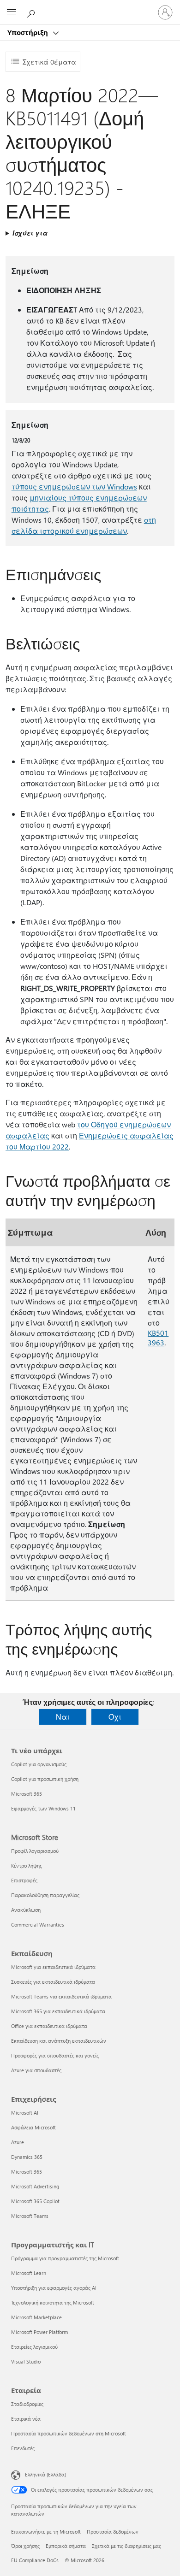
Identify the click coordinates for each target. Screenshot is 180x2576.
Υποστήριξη (29, 32)
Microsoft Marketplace (36, 2317)
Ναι (63, 1717)
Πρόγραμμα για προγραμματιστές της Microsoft (65, 2258)
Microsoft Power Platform (39, 2332)
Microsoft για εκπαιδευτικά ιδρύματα (53, 1967)
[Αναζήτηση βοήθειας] (32, 12)
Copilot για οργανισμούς (39, 1764)
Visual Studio (26, 2361)
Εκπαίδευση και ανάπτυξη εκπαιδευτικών (59, 2041)
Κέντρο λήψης (27, 1866)
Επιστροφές (24, 1880)
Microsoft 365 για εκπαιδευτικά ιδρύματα (58, 2011)
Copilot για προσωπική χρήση (45, 1779)
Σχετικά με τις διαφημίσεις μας (126, 2546)
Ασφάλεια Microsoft (33, 2127)
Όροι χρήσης (25, 2546)
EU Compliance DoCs (35, 2560)
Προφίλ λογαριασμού (35, 1851)
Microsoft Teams (30, 2216)
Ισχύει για (30, 233)
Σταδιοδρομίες (27, 2404)
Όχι (115, 1717)
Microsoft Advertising (35, 2186)
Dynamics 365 (27, 2157)
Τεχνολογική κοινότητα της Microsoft (53, 2302)
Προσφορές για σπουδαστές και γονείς (55, 2055)
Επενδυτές (23, 2448)
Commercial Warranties (38, 1925)
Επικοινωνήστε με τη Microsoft (46, 2532)
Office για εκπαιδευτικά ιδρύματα (49, 2026)
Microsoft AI (25, 2113)
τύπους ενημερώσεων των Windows (74, 486)
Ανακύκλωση (26, 1910)
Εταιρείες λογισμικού (34, 2347)
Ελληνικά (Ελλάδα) (45, 2474)
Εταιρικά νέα (26, 2419)
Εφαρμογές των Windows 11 (43, 1808)
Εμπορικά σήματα (66, 2546)
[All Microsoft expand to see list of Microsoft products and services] (12, 12)
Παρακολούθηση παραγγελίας (45, 1895)
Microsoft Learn (29, 2273)
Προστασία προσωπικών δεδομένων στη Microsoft (69, 2433)
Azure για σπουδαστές (36, 2070)
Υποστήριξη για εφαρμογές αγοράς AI (54, 2288)
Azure (18, 2142)
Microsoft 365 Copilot (35, 2201)
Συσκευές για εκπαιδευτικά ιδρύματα (53, 1982)
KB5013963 (158, 1338)
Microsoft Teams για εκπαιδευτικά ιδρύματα (61, 1996)
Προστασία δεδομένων (113, 2532)
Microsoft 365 (27, 1794)
